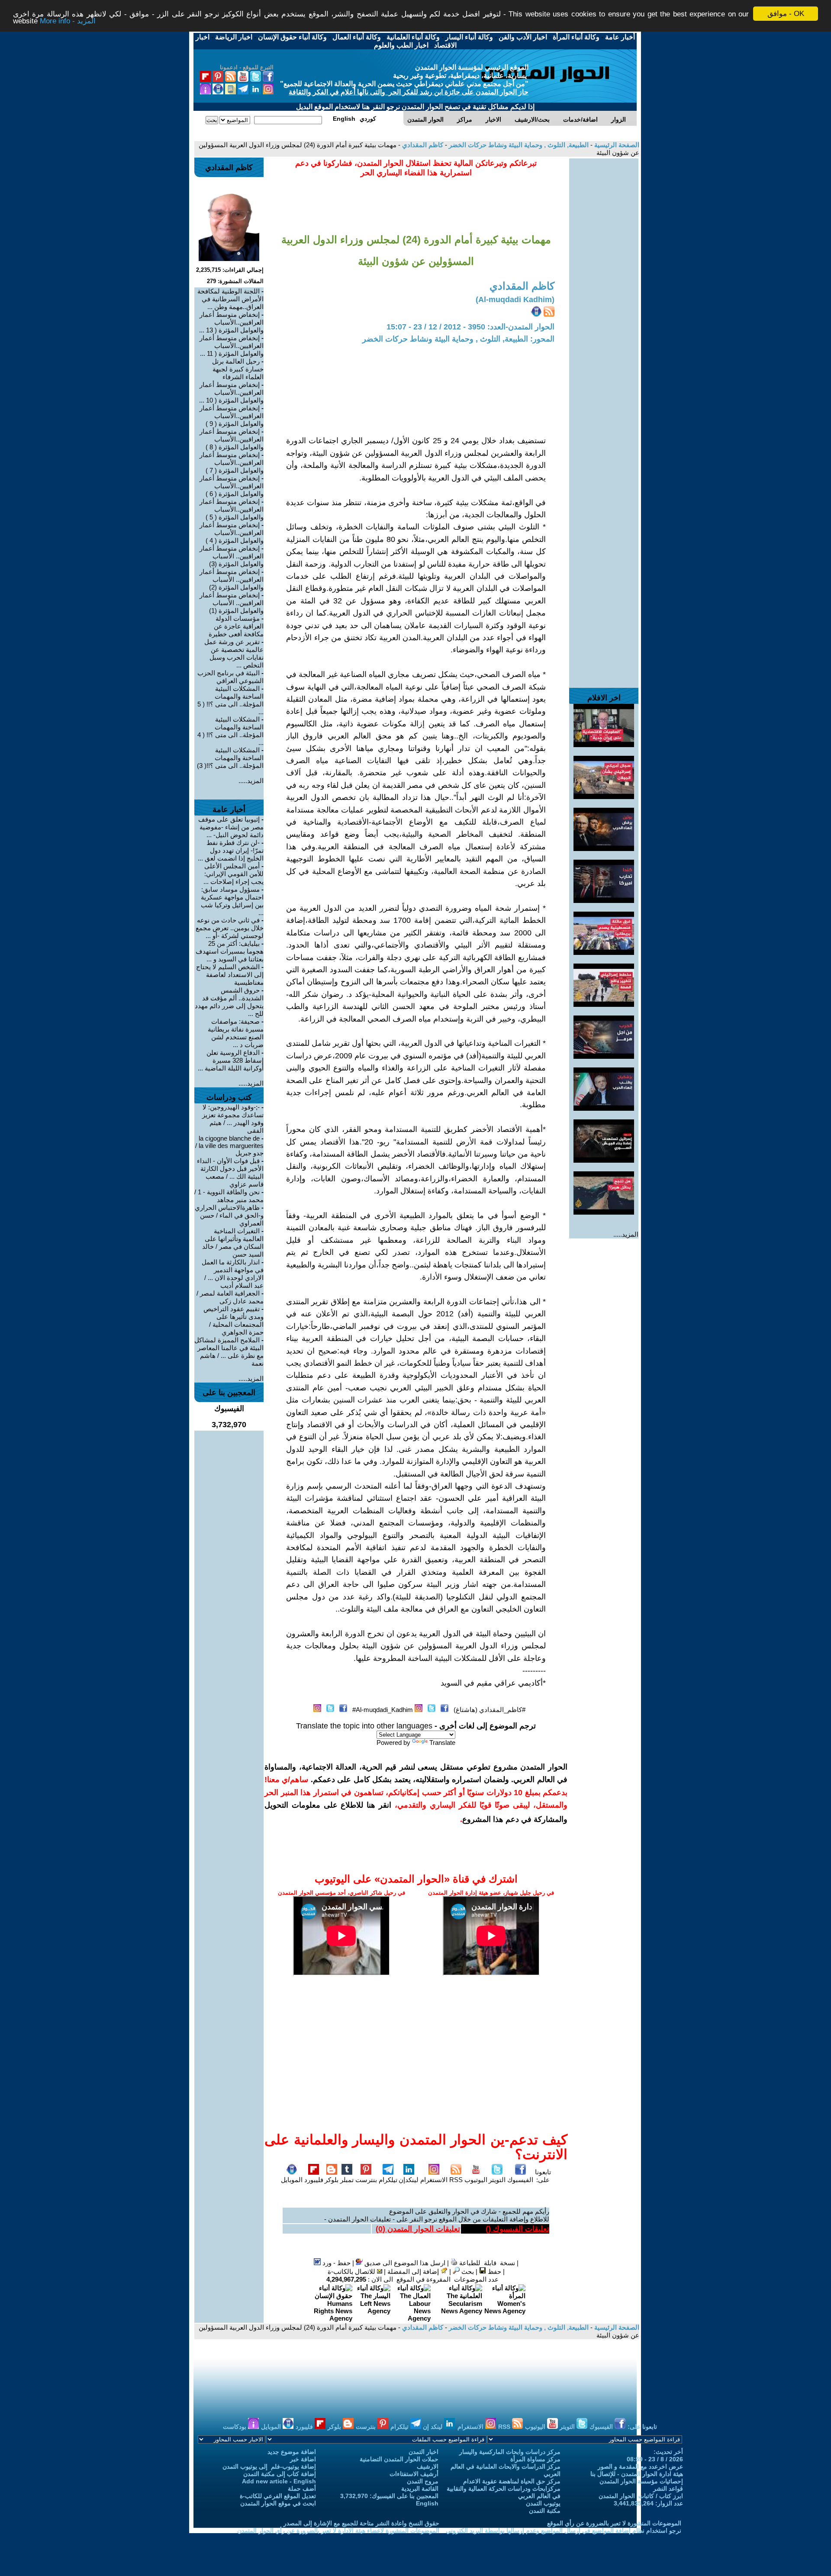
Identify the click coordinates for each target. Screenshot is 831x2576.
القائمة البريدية (420, 2489)
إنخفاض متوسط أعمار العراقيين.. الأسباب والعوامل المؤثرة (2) (232, 579)
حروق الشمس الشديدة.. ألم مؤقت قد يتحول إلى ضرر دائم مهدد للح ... (229, 1002)
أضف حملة (302, 2489)
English (427, 2503)
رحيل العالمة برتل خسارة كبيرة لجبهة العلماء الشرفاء (238, 369)
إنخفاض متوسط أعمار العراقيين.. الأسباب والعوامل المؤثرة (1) (232, 603)
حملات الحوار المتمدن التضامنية (399, 2459)
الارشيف (428, 2466)
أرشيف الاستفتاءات (414, 2474)
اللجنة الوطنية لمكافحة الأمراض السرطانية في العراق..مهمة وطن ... (230, 299)
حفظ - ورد (336, 2263)
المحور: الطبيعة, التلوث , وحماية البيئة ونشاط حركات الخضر (458, 339)
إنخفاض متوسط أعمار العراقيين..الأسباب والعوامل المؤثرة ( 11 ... (232, 346)
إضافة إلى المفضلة (414, 2271)
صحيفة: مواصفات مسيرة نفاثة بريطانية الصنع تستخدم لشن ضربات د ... (236, 1033)
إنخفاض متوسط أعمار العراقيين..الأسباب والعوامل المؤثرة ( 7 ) (232, 463)
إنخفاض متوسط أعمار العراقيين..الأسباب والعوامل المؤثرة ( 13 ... (231, 322)
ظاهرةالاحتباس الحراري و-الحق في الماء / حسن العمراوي (229, 1215)
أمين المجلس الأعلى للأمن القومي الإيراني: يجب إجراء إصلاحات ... (234, 874)
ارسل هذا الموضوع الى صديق (404, 2263)
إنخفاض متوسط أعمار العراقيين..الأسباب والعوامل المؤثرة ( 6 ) (232, 486)
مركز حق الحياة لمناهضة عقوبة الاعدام (512, 2481)
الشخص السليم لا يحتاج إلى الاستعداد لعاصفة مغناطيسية (230, 975)
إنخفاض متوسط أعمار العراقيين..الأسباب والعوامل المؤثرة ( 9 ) (232, 416)
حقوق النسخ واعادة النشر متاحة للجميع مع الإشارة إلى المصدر (361, 2523)
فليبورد (314, 2180)
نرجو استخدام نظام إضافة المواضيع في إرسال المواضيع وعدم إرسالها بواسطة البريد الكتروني (564, 2531)
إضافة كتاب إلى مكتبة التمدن (280, 2474)
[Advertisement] (604, 288)
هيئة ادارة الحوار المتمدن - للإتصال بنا (637, 2474)
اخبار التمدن (424, 2452)
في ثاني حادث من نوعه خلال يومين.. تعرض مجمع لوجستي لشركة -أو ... (230, 928)
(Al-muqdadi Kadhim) (515, 300)
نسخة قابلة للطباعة (486, 2263)
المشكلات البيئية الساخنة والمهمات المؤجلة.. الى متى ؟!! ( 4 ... (230, 731)
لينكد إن (433, 2427)
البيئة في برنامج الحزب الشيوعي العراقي (230, 677)
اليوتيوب (476, 2180)
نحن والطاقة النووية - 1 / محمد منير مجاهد (229, 1196)
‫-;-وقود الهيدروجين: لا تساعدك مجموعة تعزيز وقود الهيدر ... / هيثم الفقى (233, 1119)
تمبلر (347, 2180)
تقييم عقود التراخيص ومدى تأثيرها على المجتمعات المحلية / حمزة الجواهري (234, 1320)
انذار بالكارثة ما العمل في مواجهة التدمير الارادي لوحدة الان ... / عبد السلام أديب (233, 1274)
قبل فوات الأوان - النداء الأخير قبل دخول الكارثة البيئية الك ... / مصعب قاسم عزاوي (230, 1172)
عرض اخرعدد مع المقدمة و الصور (640, 2466)
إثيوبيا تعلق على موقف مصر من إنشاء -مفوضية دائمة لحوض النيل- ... (231, 827)
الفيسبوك (520, 2180)
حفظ (494, 2271)
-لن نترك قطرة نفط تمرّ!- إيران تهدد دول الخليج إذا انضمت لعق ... (231, 850)
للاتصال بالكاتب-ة (352, 2271)
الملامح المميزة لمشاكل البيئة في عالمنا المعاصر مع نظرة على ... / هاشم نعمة (229, 1352)
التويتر (497, 2180)
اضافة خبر (303, 2459)
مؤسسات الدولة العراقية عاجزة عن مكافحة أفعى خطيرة (236, 626)
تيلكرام (388, 2180)
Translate (442, 1743)
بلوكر (332, 2180)
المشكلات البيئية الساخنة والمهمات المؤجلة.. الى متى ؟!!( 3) (230, 758)
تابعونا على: (543, 2176)
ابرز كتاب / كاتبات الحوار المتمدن (641, 2496)
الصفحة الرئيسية (616, 145)
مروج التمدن (423, 2481)
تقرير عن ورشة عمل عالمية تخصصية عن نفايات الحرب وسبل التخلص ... (234, 653)
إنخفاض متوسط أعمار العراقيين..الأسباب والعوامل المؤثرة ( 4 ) (232, 533)
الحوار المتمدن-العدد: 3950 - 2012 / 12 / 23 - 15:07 (470, 327)
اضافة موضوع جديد (292, 2452)
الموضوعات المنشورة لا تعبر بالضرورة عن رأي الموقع (614, 2523)
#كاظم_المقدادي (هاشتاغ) (490, 1710)
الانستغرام (434, 2180)
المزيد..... (626, 1234)
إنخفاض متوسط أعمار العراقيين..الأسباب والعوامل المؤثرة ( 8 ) (232, 439)
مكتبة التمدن (545, 2511)
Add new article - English (279, 2481)
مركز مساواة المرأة (535, 2459)
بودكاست (235, 2427)
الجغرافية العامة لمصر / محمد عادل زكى (230, 1297)
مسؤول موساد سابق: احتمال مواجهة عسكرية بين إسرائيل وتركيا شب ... (232, 901)
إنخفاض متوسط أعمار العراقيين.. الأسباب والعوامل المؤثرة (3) (232, 556)
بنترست (366, 2180)
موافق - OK (786, 14)
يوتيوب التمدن (543, 2503)
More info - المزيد (68, 21)
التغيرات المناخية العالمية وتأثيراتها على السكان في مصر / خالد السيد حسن (233, 1243)
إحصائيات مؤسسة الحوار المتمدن (641, 2481)
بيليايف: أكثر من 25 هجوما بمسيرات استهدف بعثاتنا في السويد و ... (230, 951)
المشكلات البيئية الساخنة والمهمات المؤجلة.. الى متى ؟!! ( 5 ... (230, 700)
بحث (467, 2271)
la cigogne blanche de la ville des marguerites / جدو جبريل (229, 1146)
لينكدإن (409, 2180)
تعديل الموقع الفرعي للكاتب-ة (278, 2496)
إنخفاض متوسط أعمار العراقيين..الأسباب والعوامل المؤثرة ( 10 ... (231, 392)
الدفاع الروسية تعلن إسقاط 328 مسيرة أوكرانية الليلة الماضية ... (231, 1060)
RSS (456, 2180)
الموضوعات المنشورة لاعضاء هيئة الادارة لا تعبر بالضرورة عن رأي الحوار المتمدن (338, 2531)
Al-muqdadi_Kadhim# (383, 1710)
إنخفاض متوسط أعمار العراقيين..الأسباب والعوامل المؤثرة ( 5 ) (232, 509)
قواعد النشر (668, 2489)
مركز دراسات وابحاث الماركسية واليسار (510, 2452)
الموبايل (292, 2180)
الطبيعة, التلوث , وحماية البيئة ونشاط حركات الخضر (518, 145)
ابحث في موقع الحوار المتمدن (278, 2503)
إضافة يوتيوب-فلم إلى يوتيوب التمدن (269, 2466)
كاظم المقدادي (422, 145)
